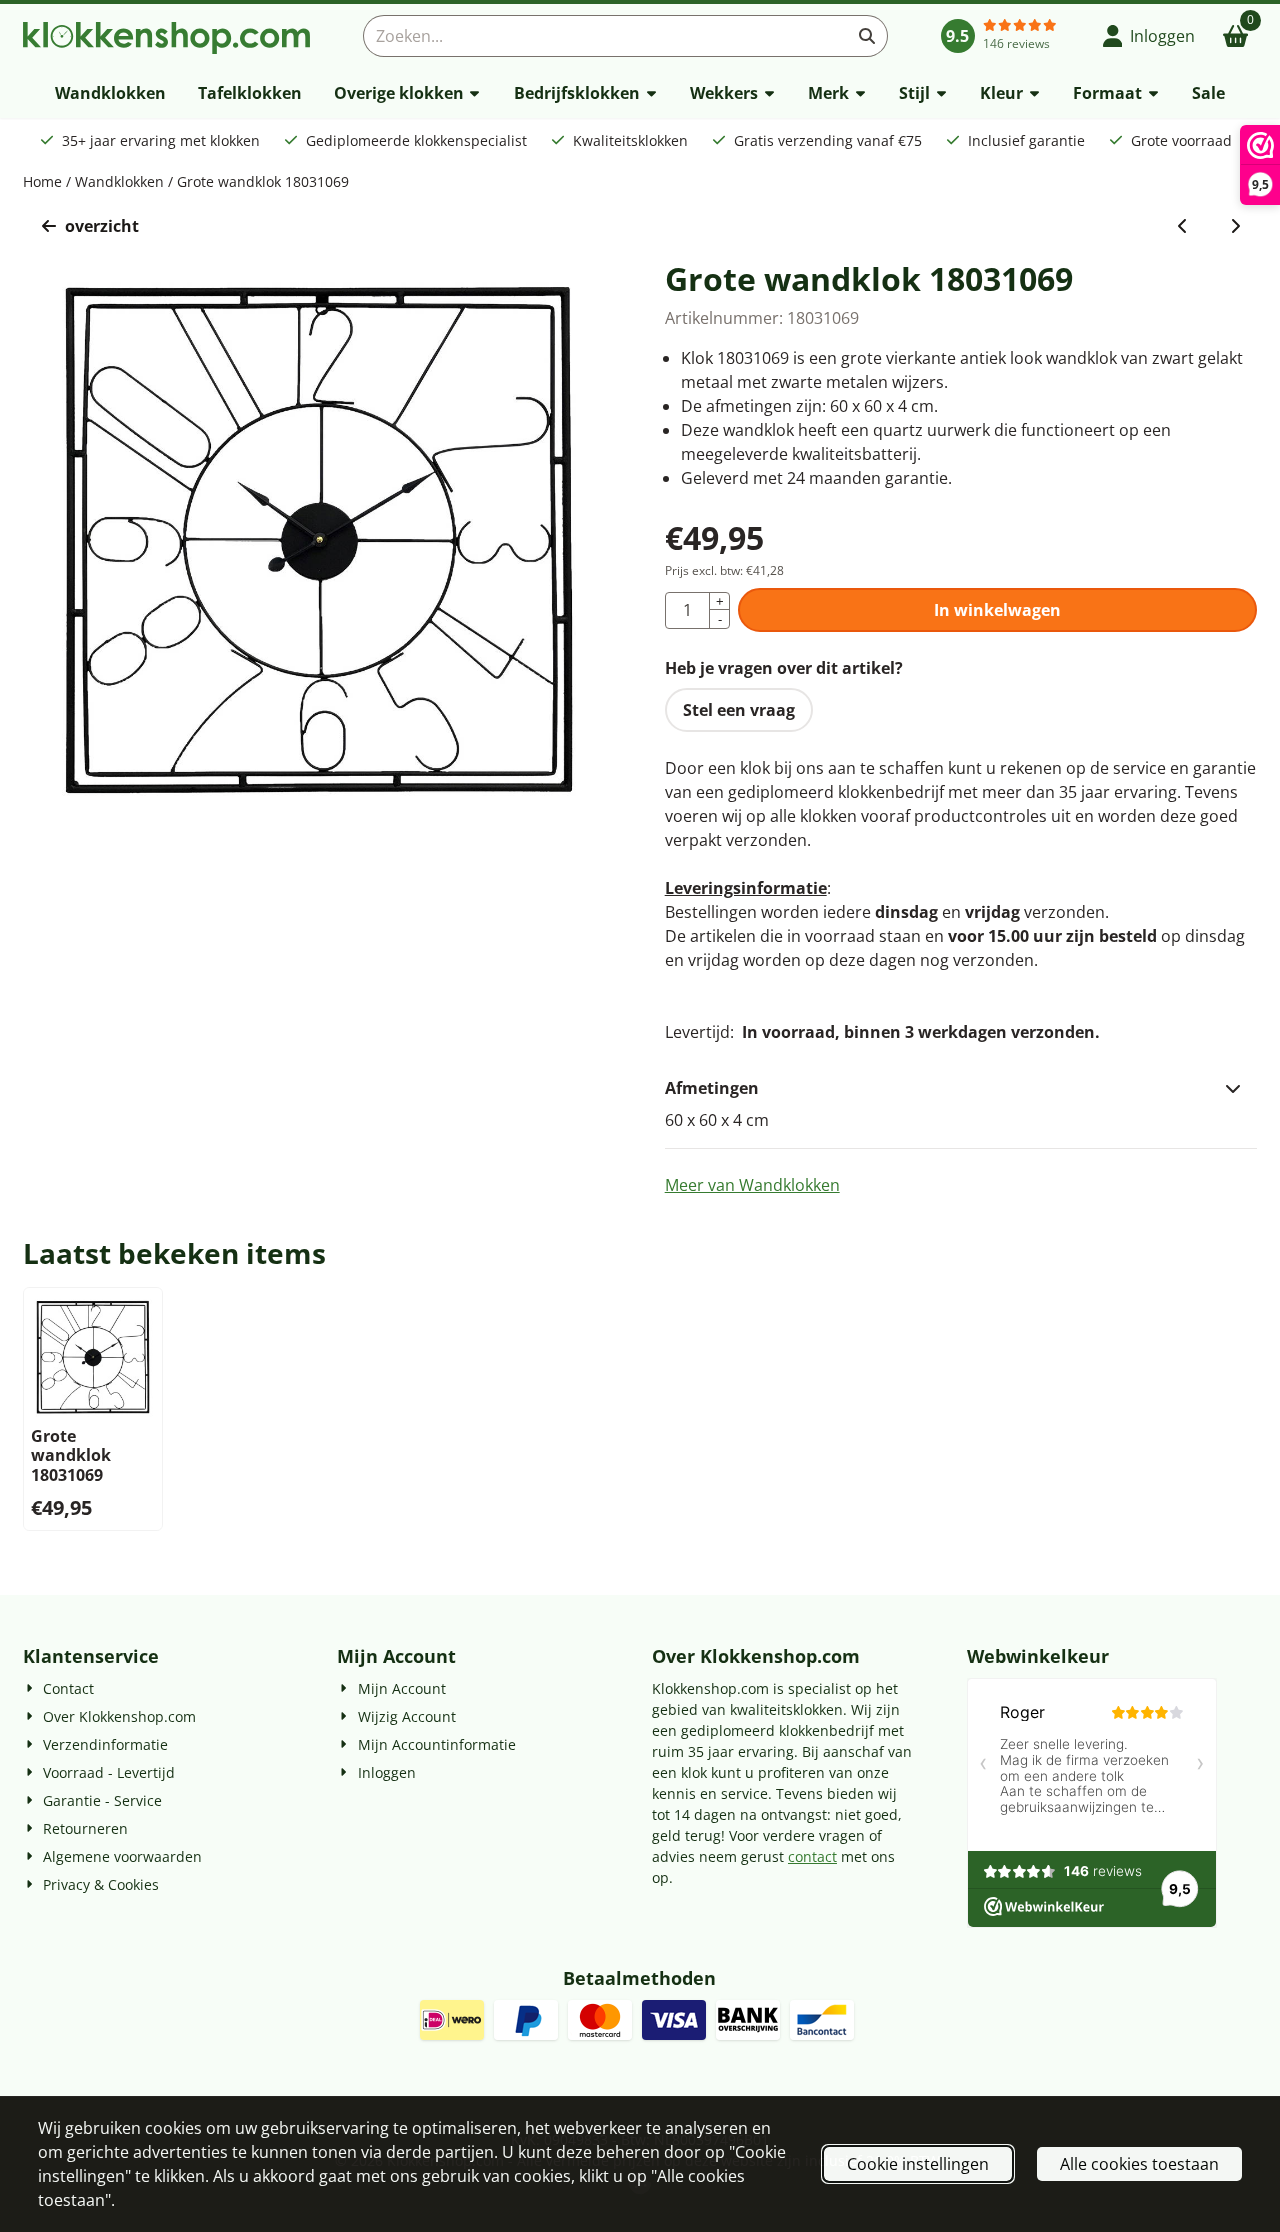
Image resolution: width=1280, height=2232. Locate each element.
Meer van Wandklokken (752, 1185)
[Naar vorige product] (1183, 226)
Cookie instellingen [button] (918, 2164)
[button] (1149, 36)
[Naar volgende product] (1235, 226)
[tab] (961, 1088)
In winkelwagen (997, 610)
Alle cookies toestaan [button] (1139, 2164)
